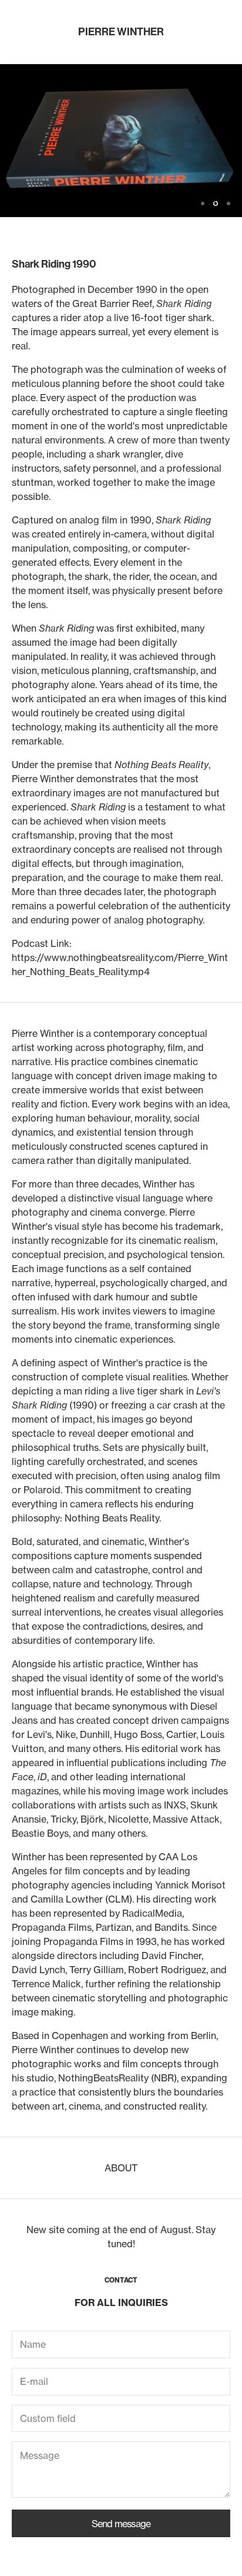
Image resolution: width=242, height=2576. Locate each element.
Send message (121, 2524)
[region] (121, 141)
